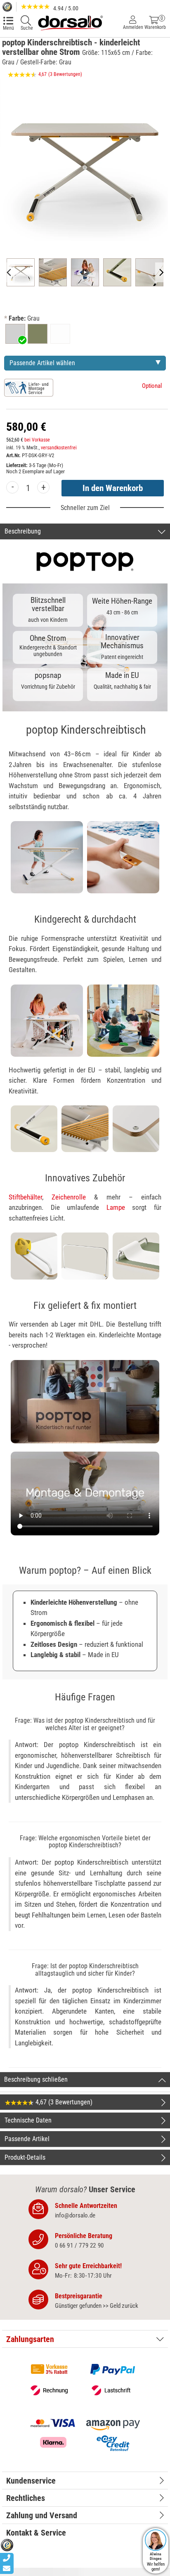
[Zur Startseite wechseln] (70, 22)
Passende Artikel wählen (42, 363)
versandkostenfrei (59, 448)
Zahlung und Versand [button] (42, 2515)
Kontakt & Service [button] (36, 2533)
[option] (15, 334)
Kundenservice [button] (31, 2481)
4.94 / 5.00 (65, 8)
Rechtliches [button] (26, 2498)
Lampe (116, 1207)
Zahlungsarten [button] (30, 2339)
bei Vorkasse (37, 440)
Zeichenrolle (69, 1197)
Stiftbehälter (25, 1197)
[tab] (85, 2339)
